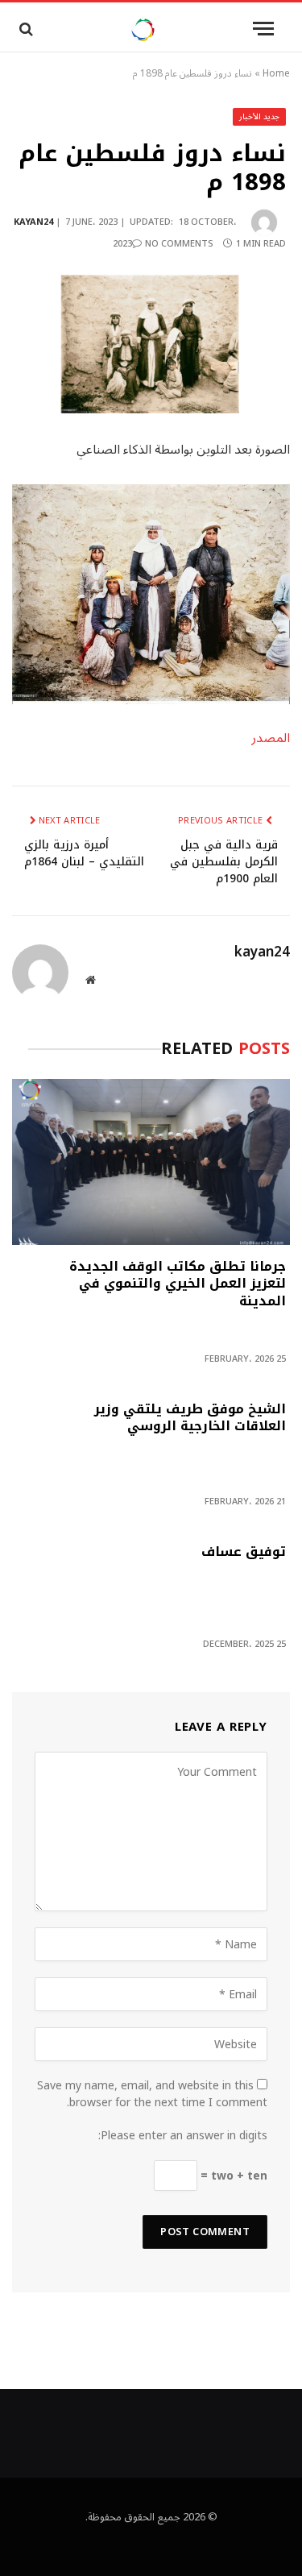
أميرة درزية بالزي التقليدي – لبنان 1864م (84, 853)
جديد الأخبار (260, 116)
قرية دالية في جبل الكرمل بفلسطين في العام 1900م (224, 862)
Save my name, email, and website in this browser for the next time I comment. (152, 2094)
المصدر (271, 738)
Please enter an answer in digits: (183, 2136)
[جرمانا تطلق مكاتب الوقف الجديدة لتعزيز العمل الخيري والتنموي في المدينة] (151, 1161)
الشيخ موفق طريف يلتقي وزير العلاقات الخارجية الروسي (190, 1420)
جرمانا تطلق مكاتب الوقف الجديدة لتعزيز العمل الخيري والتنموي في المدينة (178, 1286)
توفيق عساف (244, 1553)
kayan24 (33, 222)
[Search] (25, 29)
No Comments (179, 244)
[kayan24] (143, 29)
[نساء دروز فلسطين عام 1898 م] (151, 344)
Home (276, 74)
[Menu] (263, 29)
